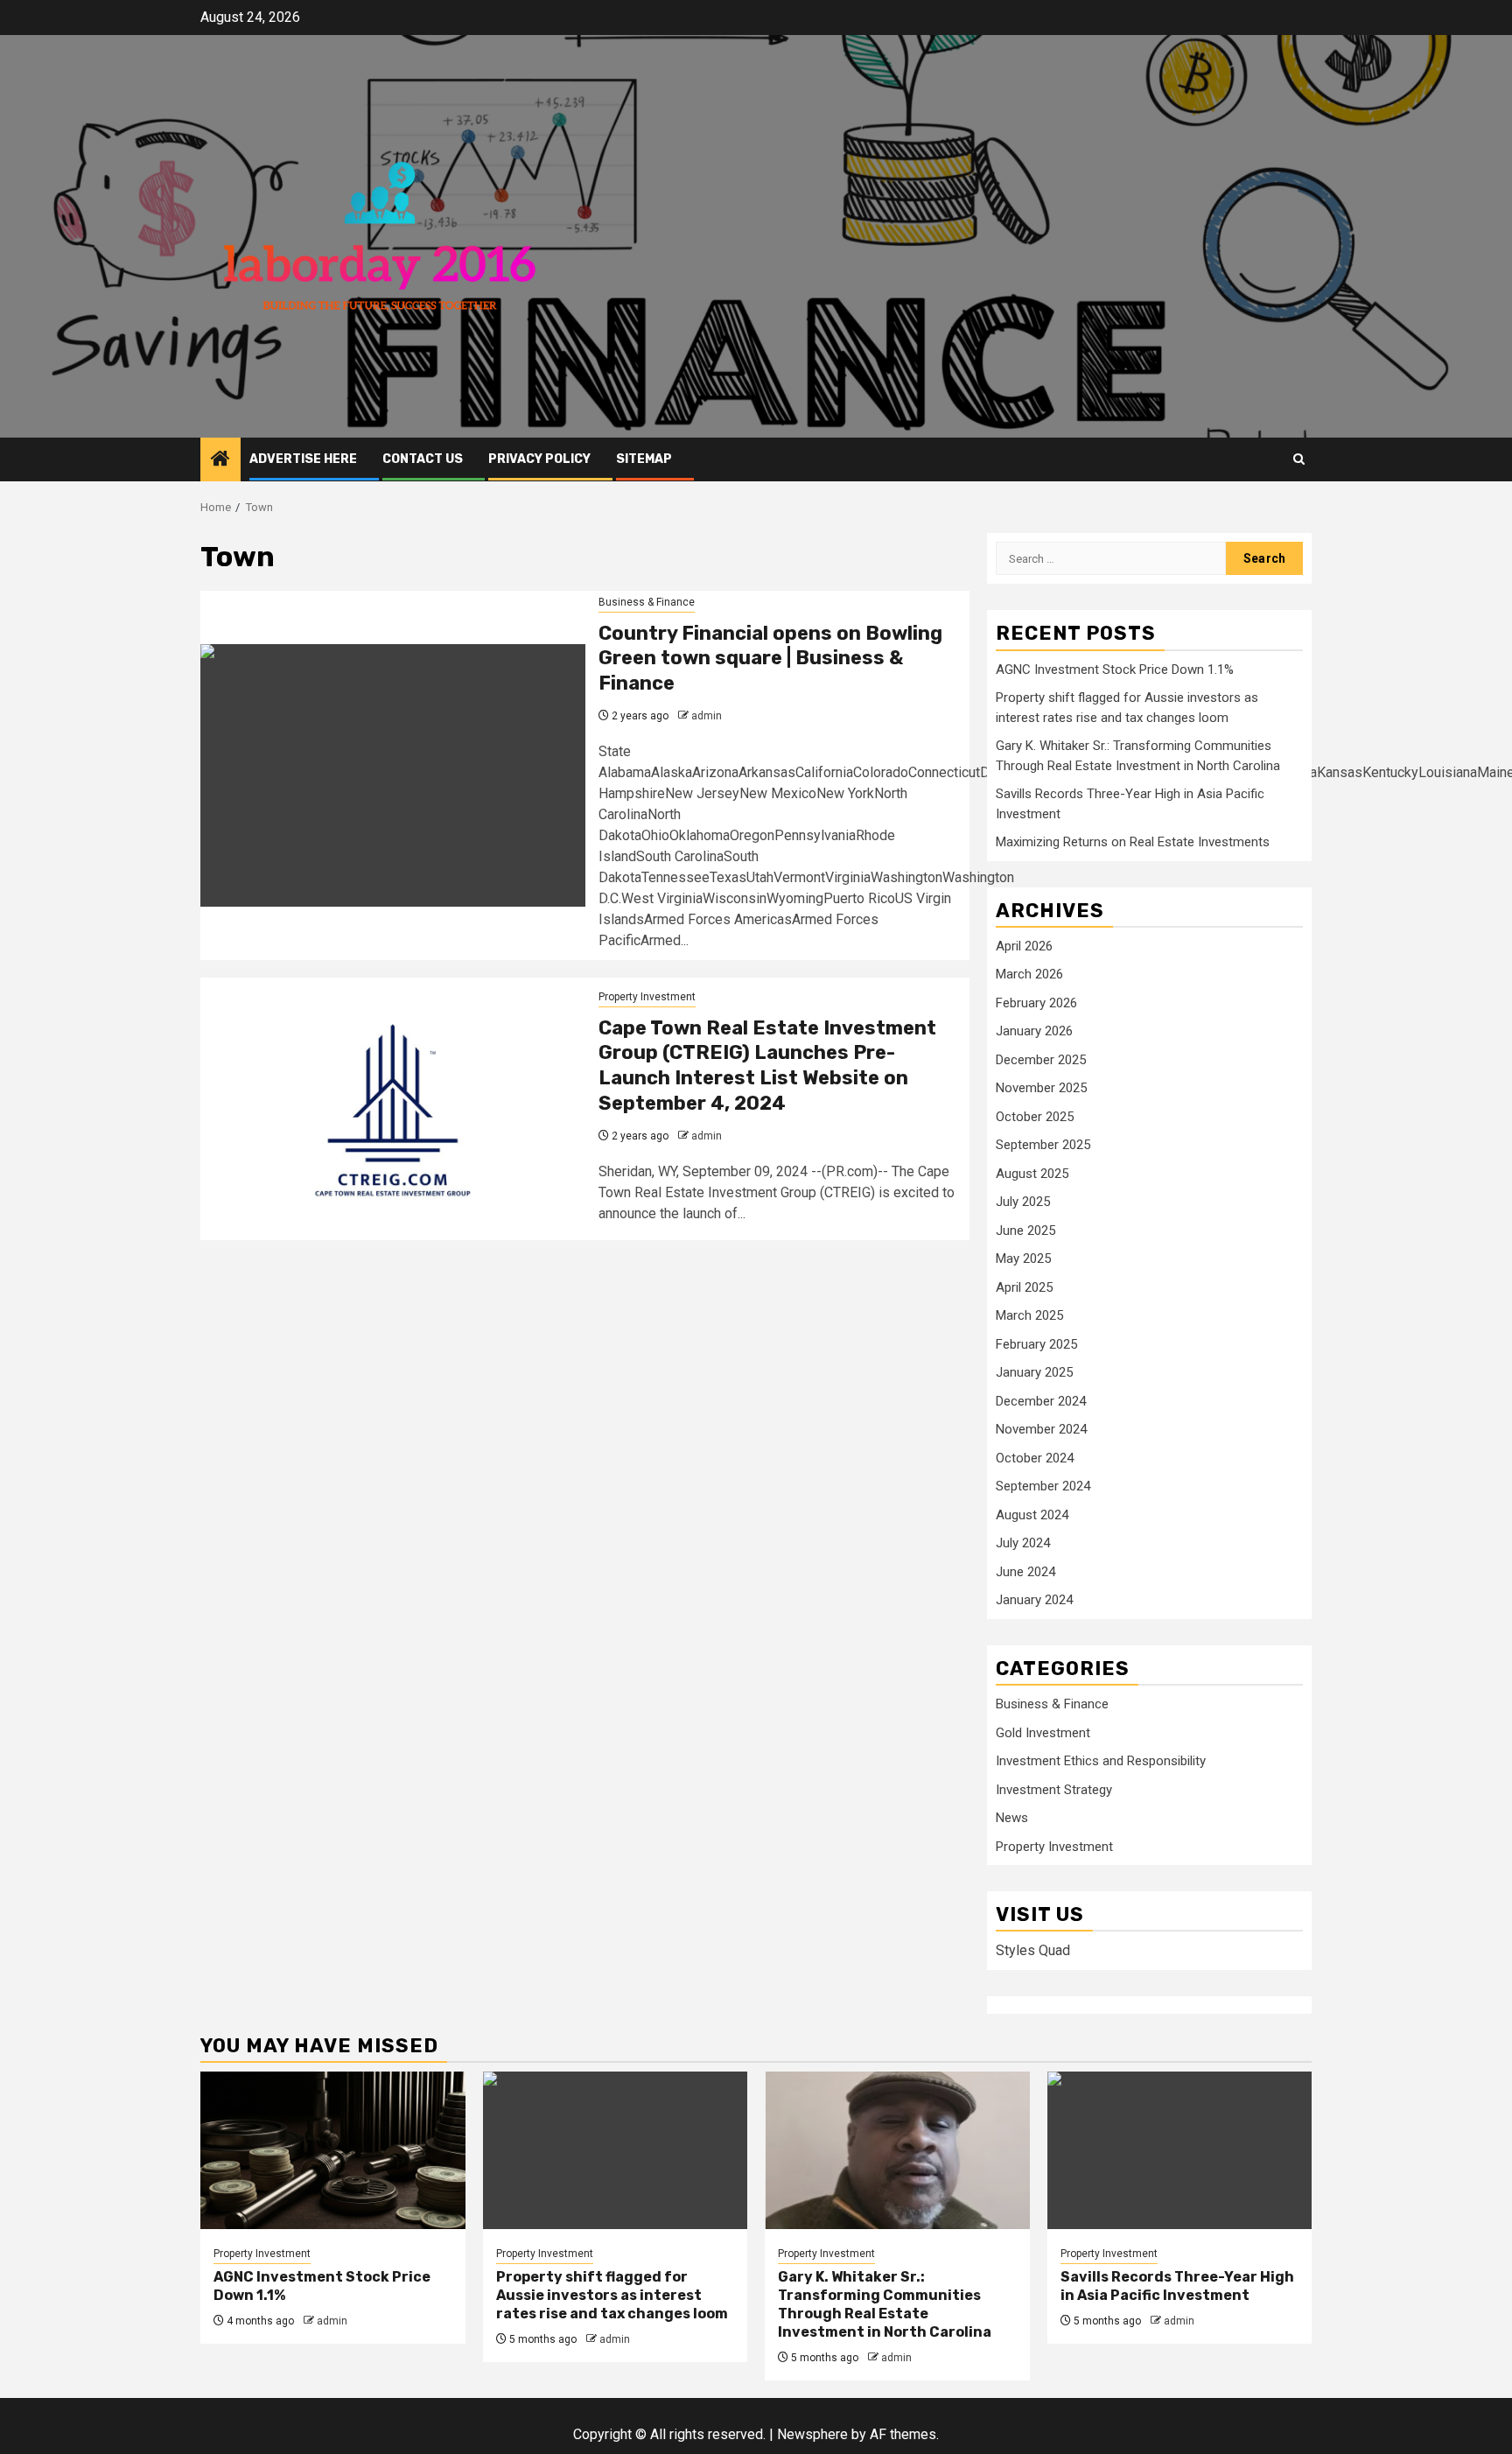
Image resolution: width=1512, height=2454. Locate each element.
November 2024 (1041, 1429)
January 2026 (1034, 1031)
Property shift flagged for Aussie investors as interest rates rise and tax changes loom (612, 2295)
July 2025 (1023, 1202)
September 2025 (1043, 1145)
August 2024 (1032, 1515)
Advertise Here (303, 459)
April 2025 (1024, 1287)
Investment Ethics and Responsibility (1101, 1761)
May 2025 (1023, 1259)
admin (707, 716)
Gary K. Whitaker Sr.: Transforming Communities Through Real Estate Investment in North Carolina (885, 2304)
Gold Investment (1043, 1733)
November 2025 (1041, 1088)
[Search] (1299, 459)
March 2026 (1029, 974)
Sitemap (644, 459)
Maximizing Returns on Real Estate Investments (1133, 842)
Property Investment (647, 997)
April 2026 (1024, 946)
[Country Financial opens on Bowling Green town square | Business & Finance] (393, 775)
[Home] (220, 460)
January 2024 (1034, 1600)
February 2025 (1036, 1344)
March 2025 (1029, 1315)
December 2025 (1041, 1060)
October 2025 (1035, 1117)
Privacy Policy (539, 459)
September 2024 (1043, 1486)
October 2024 (1035, 1458)
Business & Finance (647, 602)
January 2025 (1034, 1372)
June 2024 (1025, 1572)
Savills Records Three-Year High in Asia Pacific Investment (1177, 2286)
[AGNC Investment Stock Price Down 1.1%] (333, 2150)
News (1012, 1818)
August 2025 (1032, 1174)
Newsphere (812, 2434)
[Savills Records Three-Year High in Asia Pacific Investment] (1180, 2150)
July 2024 (1023, 1543)
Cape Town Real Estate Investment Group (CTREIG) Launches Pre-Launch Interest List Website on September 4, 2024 (767, 1066)
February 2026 (1036, 1003)
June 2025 (1025, 1231)
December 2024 (1041, 1401)
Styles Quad (1033, 1950)
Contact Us (423, 459)
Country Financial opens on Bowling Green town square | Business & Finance (770, 658)
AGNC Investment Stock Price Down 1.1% (1115, 670)
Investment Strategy (1054, 1790)
